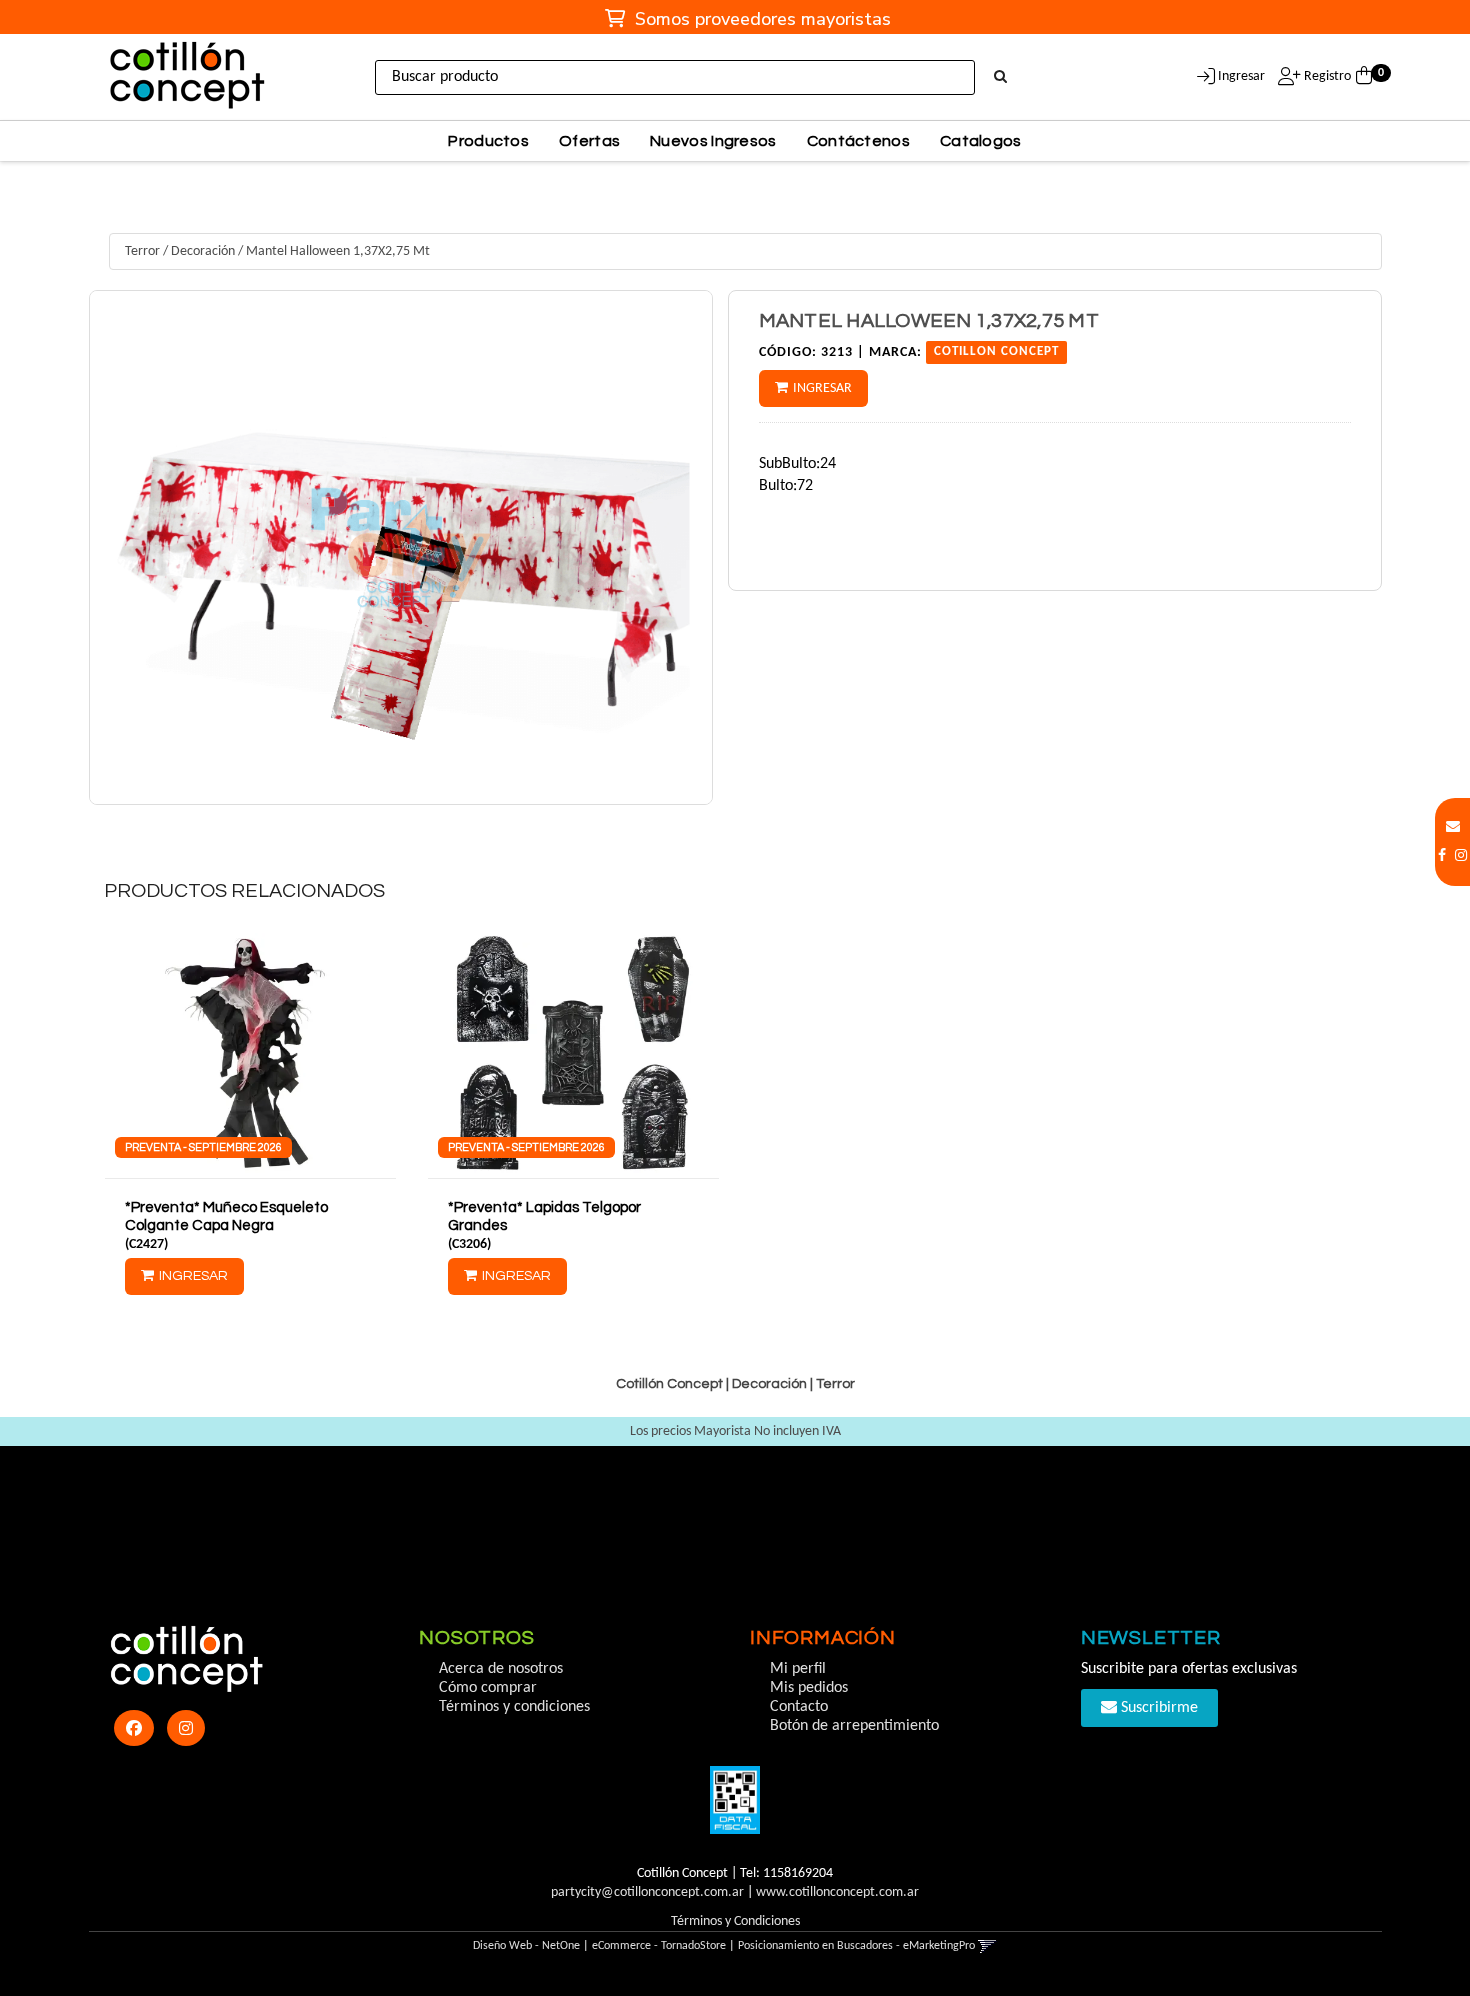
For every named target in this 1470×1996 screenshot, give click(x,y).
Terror (142, 251)
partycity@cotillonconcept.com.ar (647, 1892)
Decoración (203, 251)
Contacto (799, 1707)
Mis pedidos (809, 1688)
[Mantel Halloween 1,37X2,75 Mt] (401, 547)
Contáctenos (858, 141)
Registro (1326, 76)
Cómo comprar (488, 1688)
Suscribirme (1157, 1708)
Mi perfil (798, 1669)
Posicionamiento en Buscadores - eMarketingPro (856, 1946)
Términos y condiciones (514, 1707)
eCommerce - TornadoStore (659, 1946)
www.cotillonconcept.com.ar (837, 1892)
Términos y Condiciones (735, 1921)
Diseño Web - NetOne (526, 1946)
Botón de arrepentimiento (854, 1726)
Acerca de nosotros (501, 1669)
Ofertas (589, 141)
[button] (1453, 827)
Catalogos (981, 141)
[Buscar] (1000, 78)
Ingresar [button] (1241, 76)
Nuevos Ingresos (713, 141)
